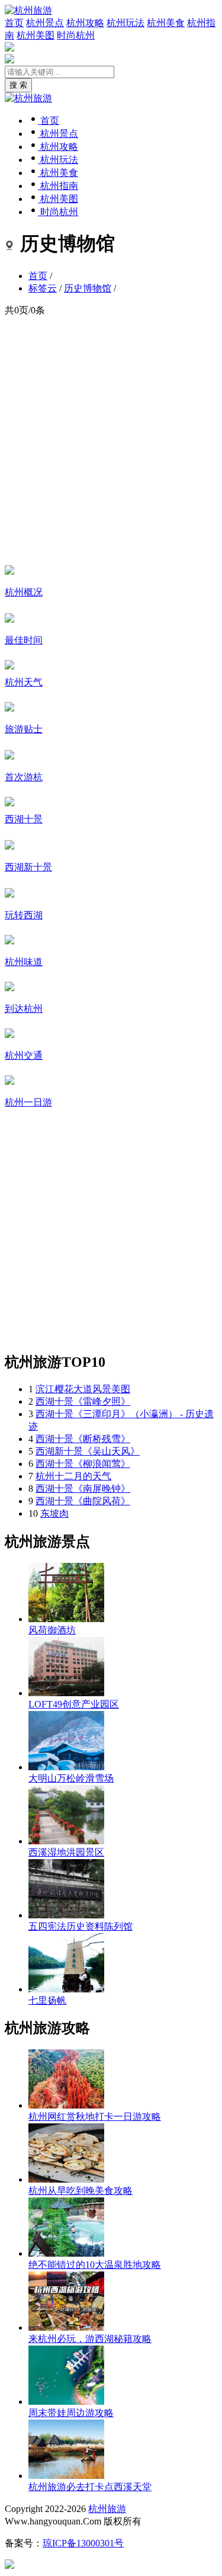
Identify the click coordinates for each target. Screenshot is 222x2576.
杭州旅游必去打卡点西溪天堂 (90, 2487)
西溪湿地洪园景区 (66, 1852)
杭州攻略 (85, 23)
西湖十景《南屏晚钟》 (83, 1489)
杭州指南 (58, 186)
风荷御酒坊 (52, 1630)
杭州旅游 (107, 2509)
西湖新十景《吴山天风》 (88, 1451)
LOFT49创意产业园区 (74, 1704)
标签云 (43, 288)
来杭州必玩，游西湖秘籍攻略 (90, 2339)
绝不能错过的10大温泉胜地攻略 (95, 2265)
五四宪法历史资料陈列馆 (81, 1926)
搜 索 (18, 85)
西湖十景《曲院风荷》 (83, 1501)
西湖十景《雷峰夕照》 (83, 1401)
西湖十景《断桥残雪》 (83, 1439)
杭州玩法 (126, 23)
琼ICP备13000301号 (83, 2543)
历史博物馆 (88, 288)
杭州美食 (166, 23)
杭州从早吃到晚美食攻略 (81, 2191)
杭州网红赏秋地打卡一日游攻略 (95, 2117)
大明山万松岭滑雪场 (71, 1778)
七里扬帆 (47, 2000)
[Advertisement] (111, 440)
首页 (14, 23)
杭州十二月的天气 (73, 1476)
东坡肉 (54, 1513)
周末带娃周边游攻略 (71, 2413)
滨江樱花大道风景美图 (83, 1389)
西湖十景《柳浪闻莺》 (83, 1464)
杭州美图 (36, 35)
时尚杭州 (76, 35)
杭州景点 (45, 23)
